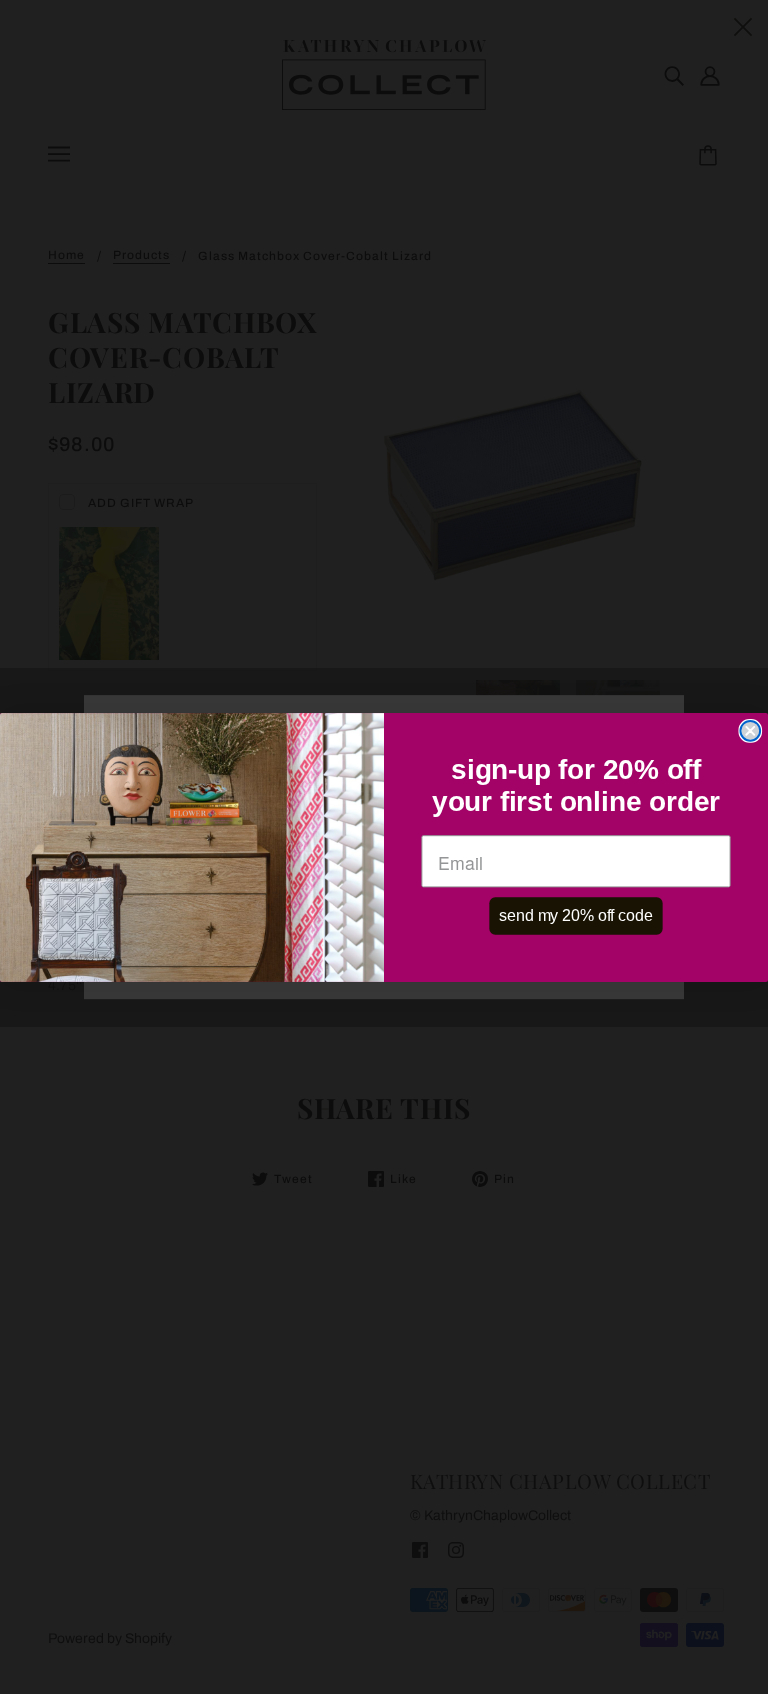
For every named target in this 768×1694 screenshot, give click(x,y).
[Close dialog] (750, 730)
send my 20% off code (576, 915)
